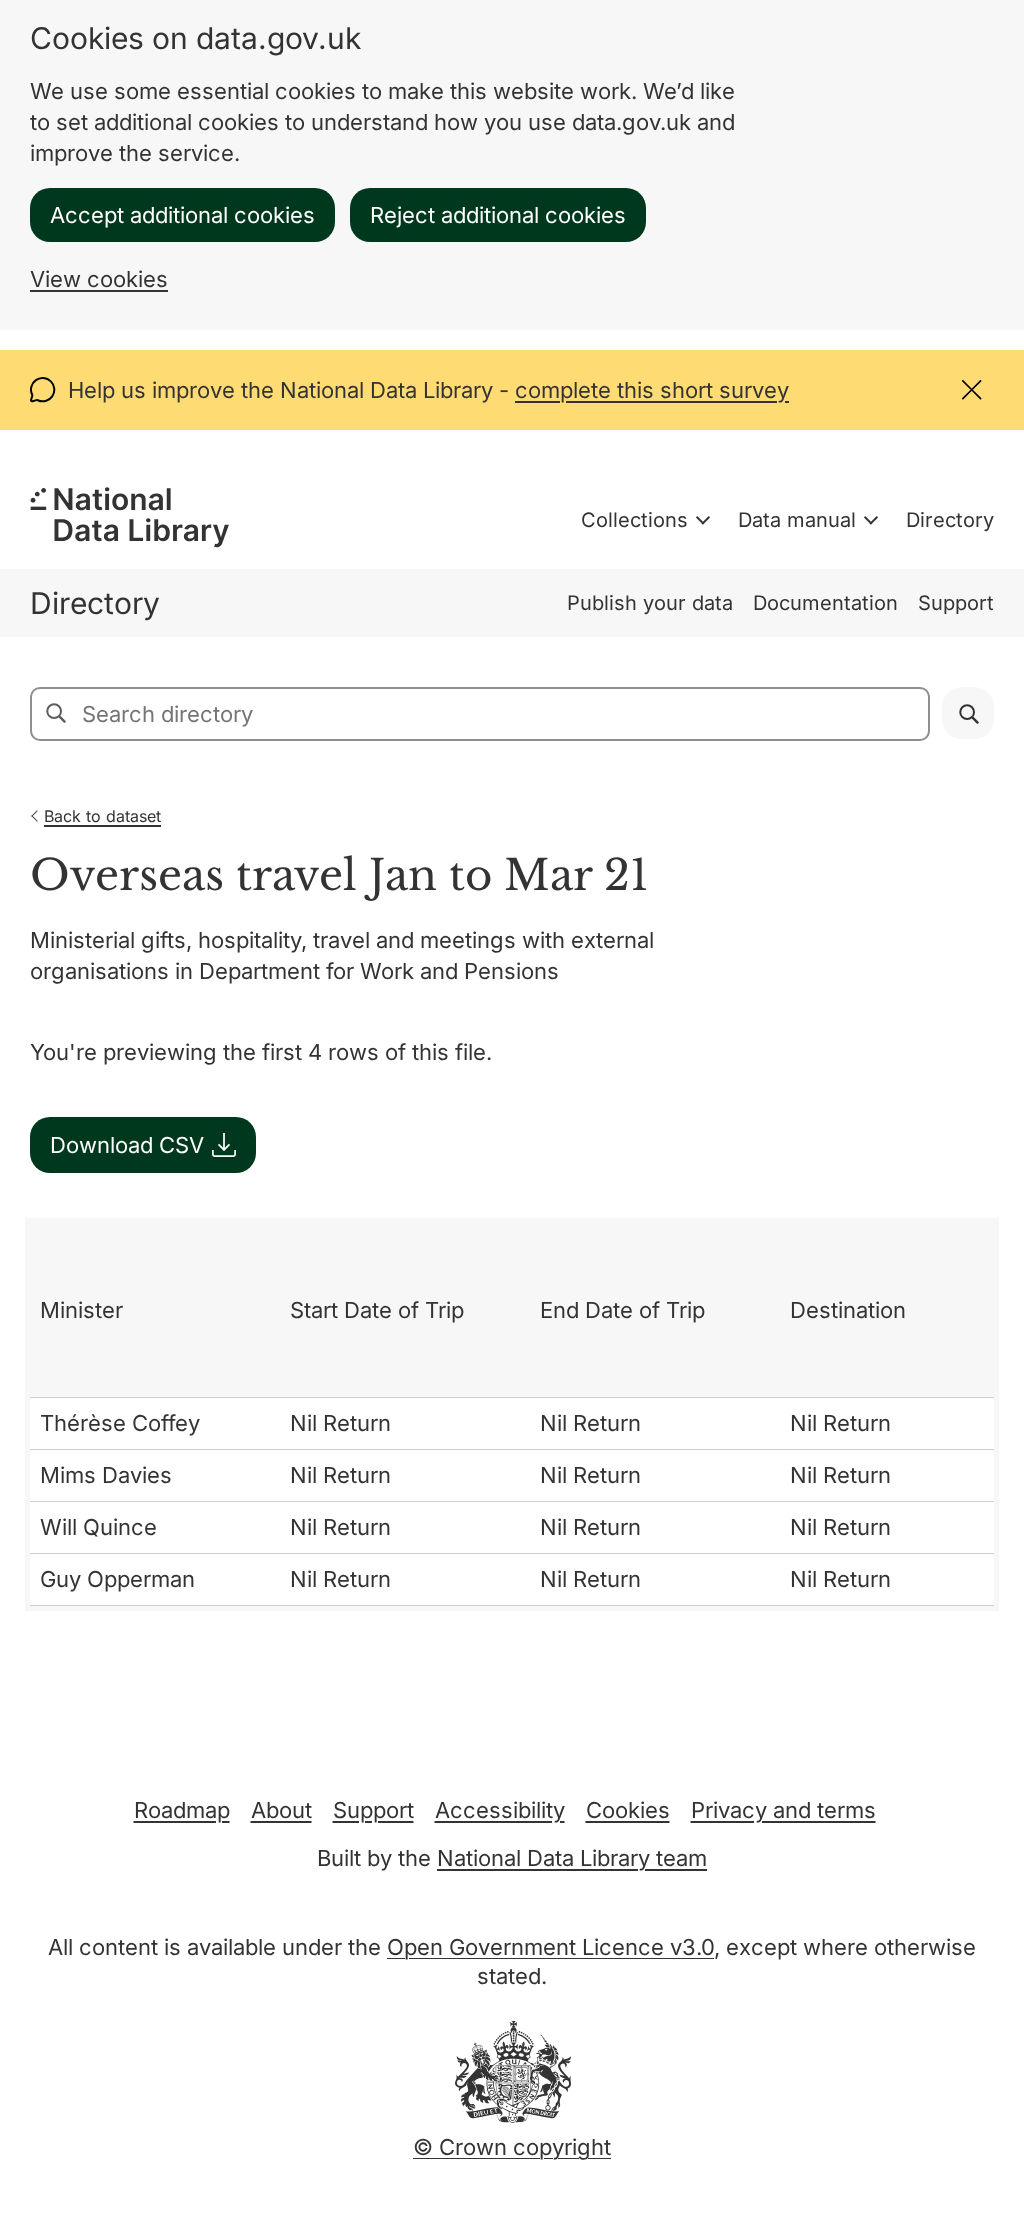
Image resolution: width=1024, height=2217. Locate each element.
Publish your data (650, 603)
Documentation (825, 603)
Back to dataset (102, 816)
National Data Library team (572, 1858)
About (281, 1810)
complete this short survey (652, 390)
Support (956, 603)
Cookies (628, 1810)
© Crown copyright (512, 2147)
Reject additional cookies (498, 215)
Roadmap (182, 1810)
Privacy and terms (783, 1810)
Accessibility (500, 1810)
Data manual (797, 520)
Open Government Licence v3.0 (550, 1947)
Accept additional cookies (182, 215)
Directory (950, 520)
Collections (634, 520)
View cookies (99, 279)
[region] (512, 1414)
